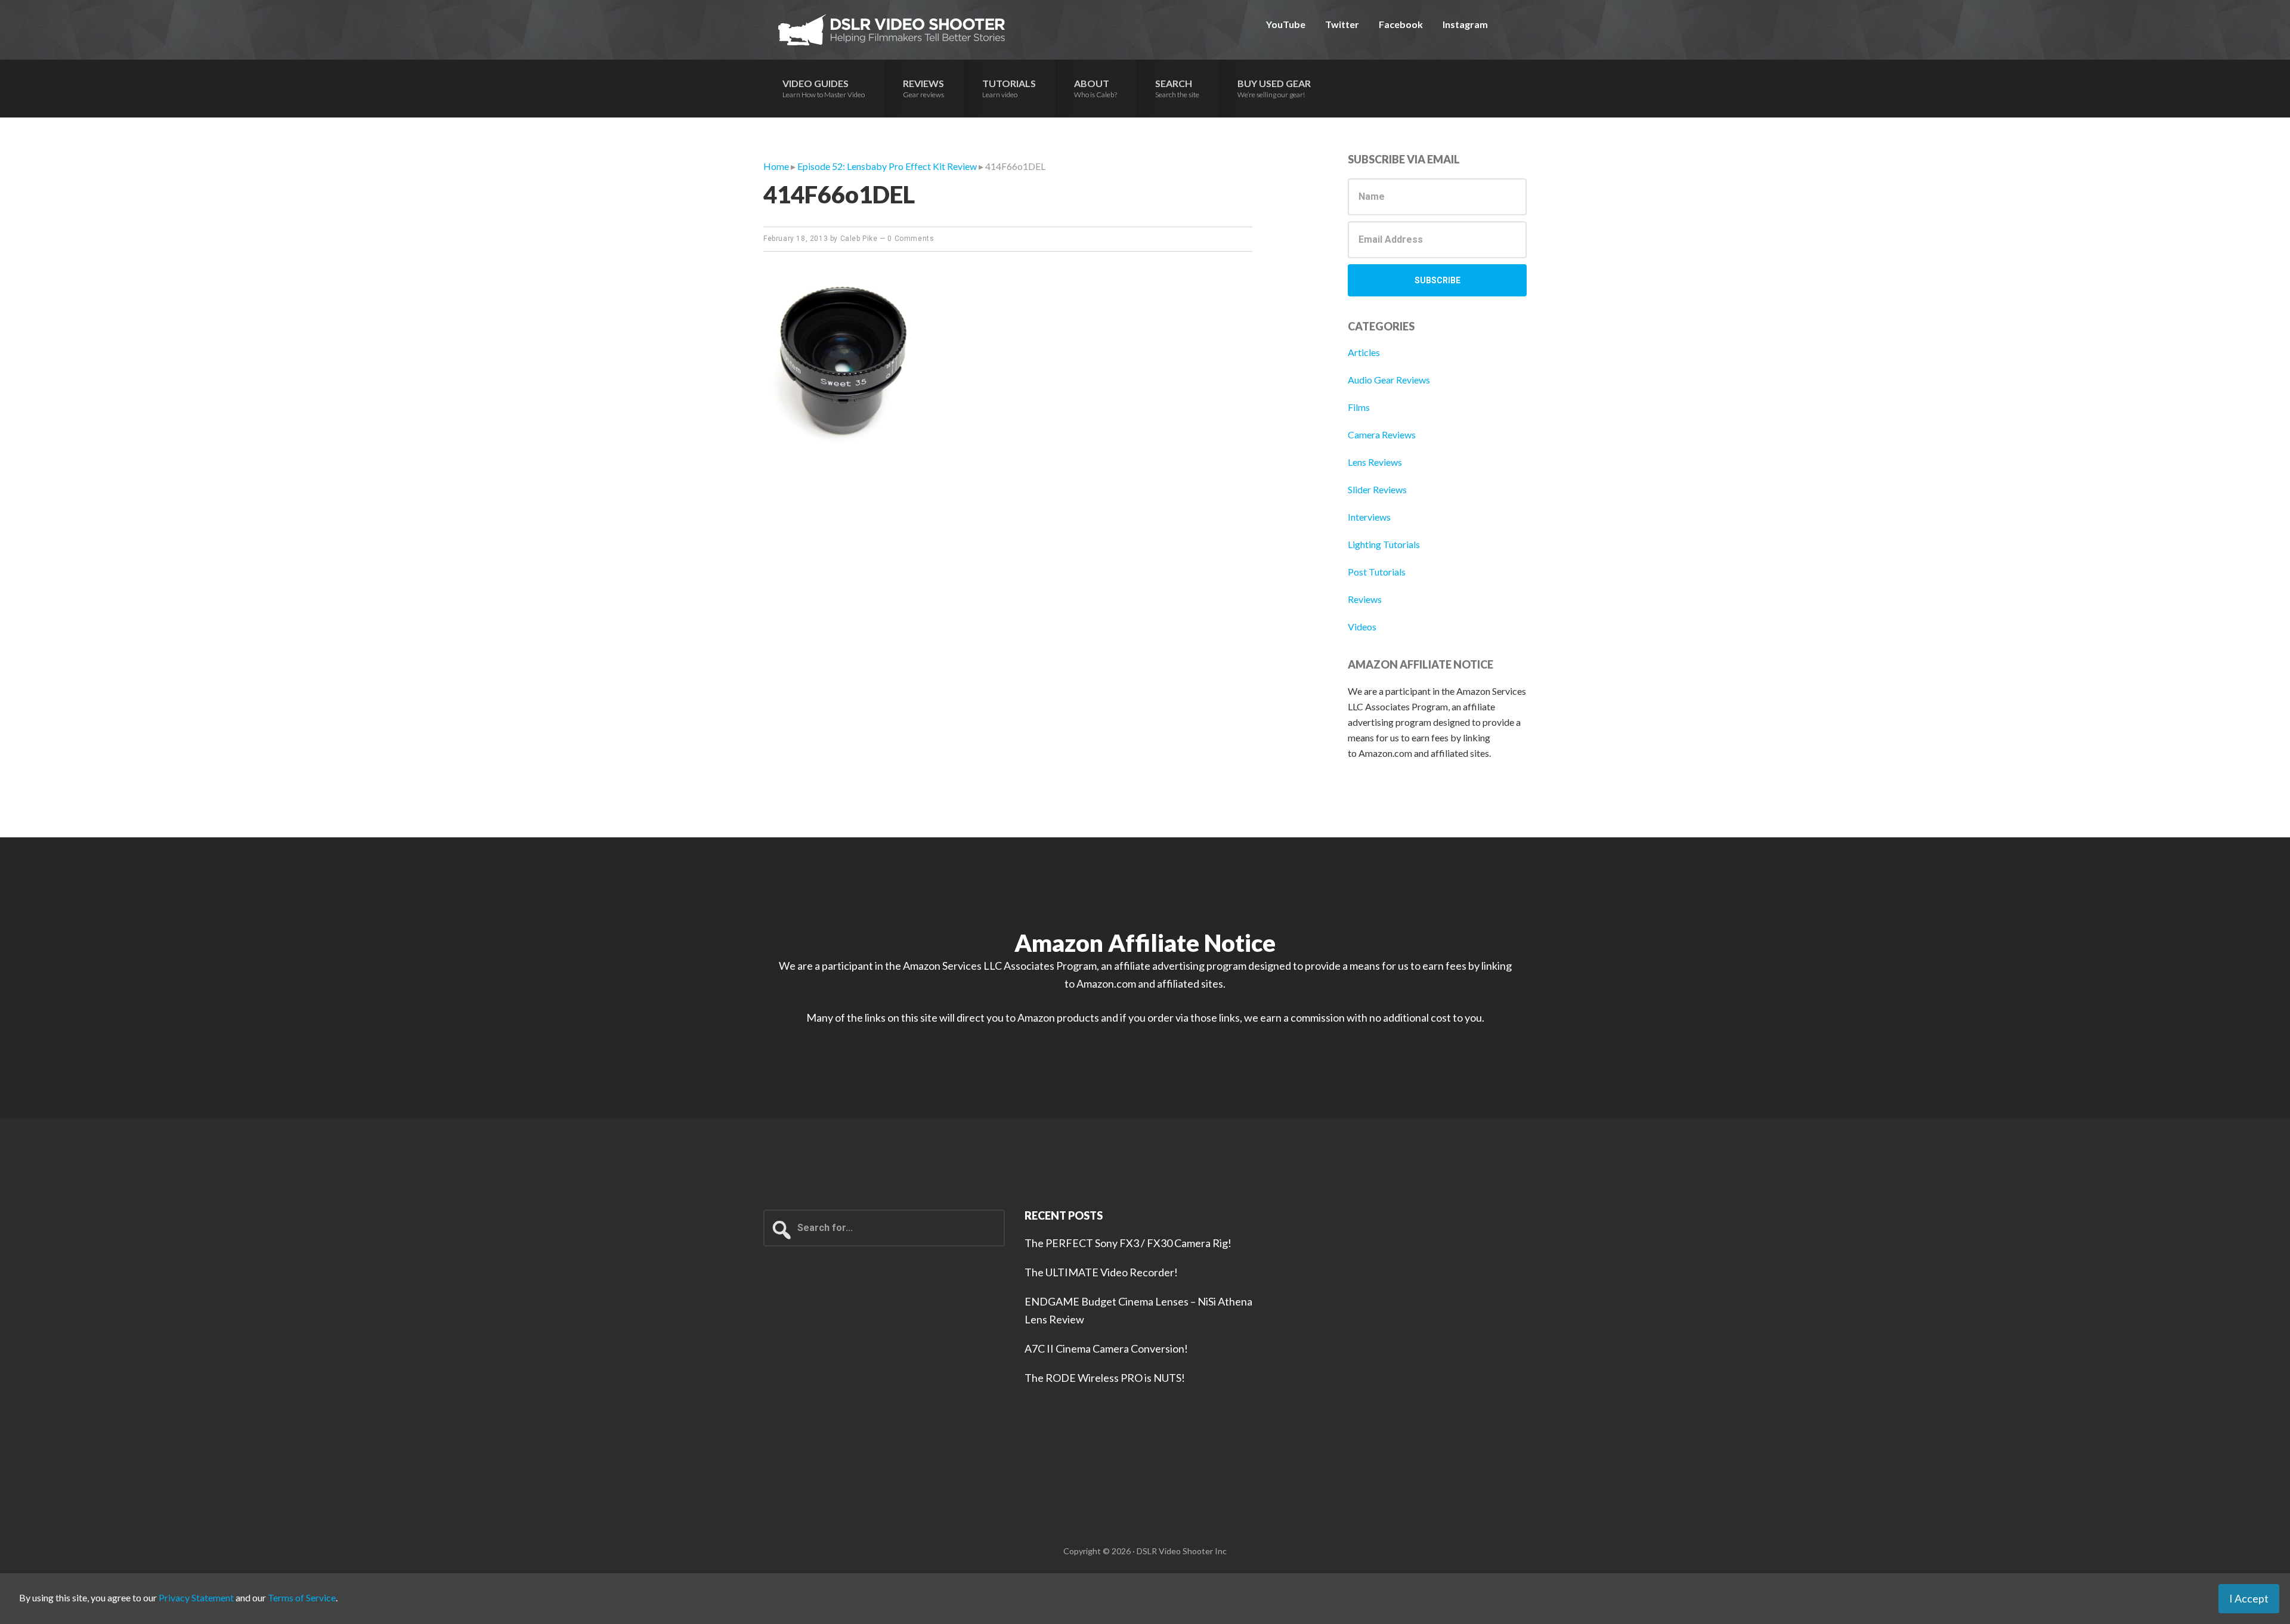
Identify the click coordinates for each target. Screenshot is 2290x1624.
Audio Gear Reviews (1389, 380)
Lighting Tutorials (1384, 544)
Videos (1362, 627)
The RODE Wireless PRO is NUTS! (1105, 1378)
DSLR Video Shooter (892, 30)
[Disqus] (1008, 666)
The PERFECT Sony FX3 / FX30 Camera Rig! (1128, 1243)
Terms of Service (302, 1597)
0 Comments (911, 239)
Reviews (1365, 599)
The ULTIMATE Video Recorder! (1101, 1272)
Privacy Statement (196, 1597)
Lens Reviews (1375, 462)
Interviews (1369, 517)
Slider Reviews (1377, 489)
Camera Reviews (1382, 434)
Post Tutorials (1377, 572)
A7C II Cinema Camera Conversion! (1106, 1348)
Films (1359, 407)
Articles (1364, 352)
